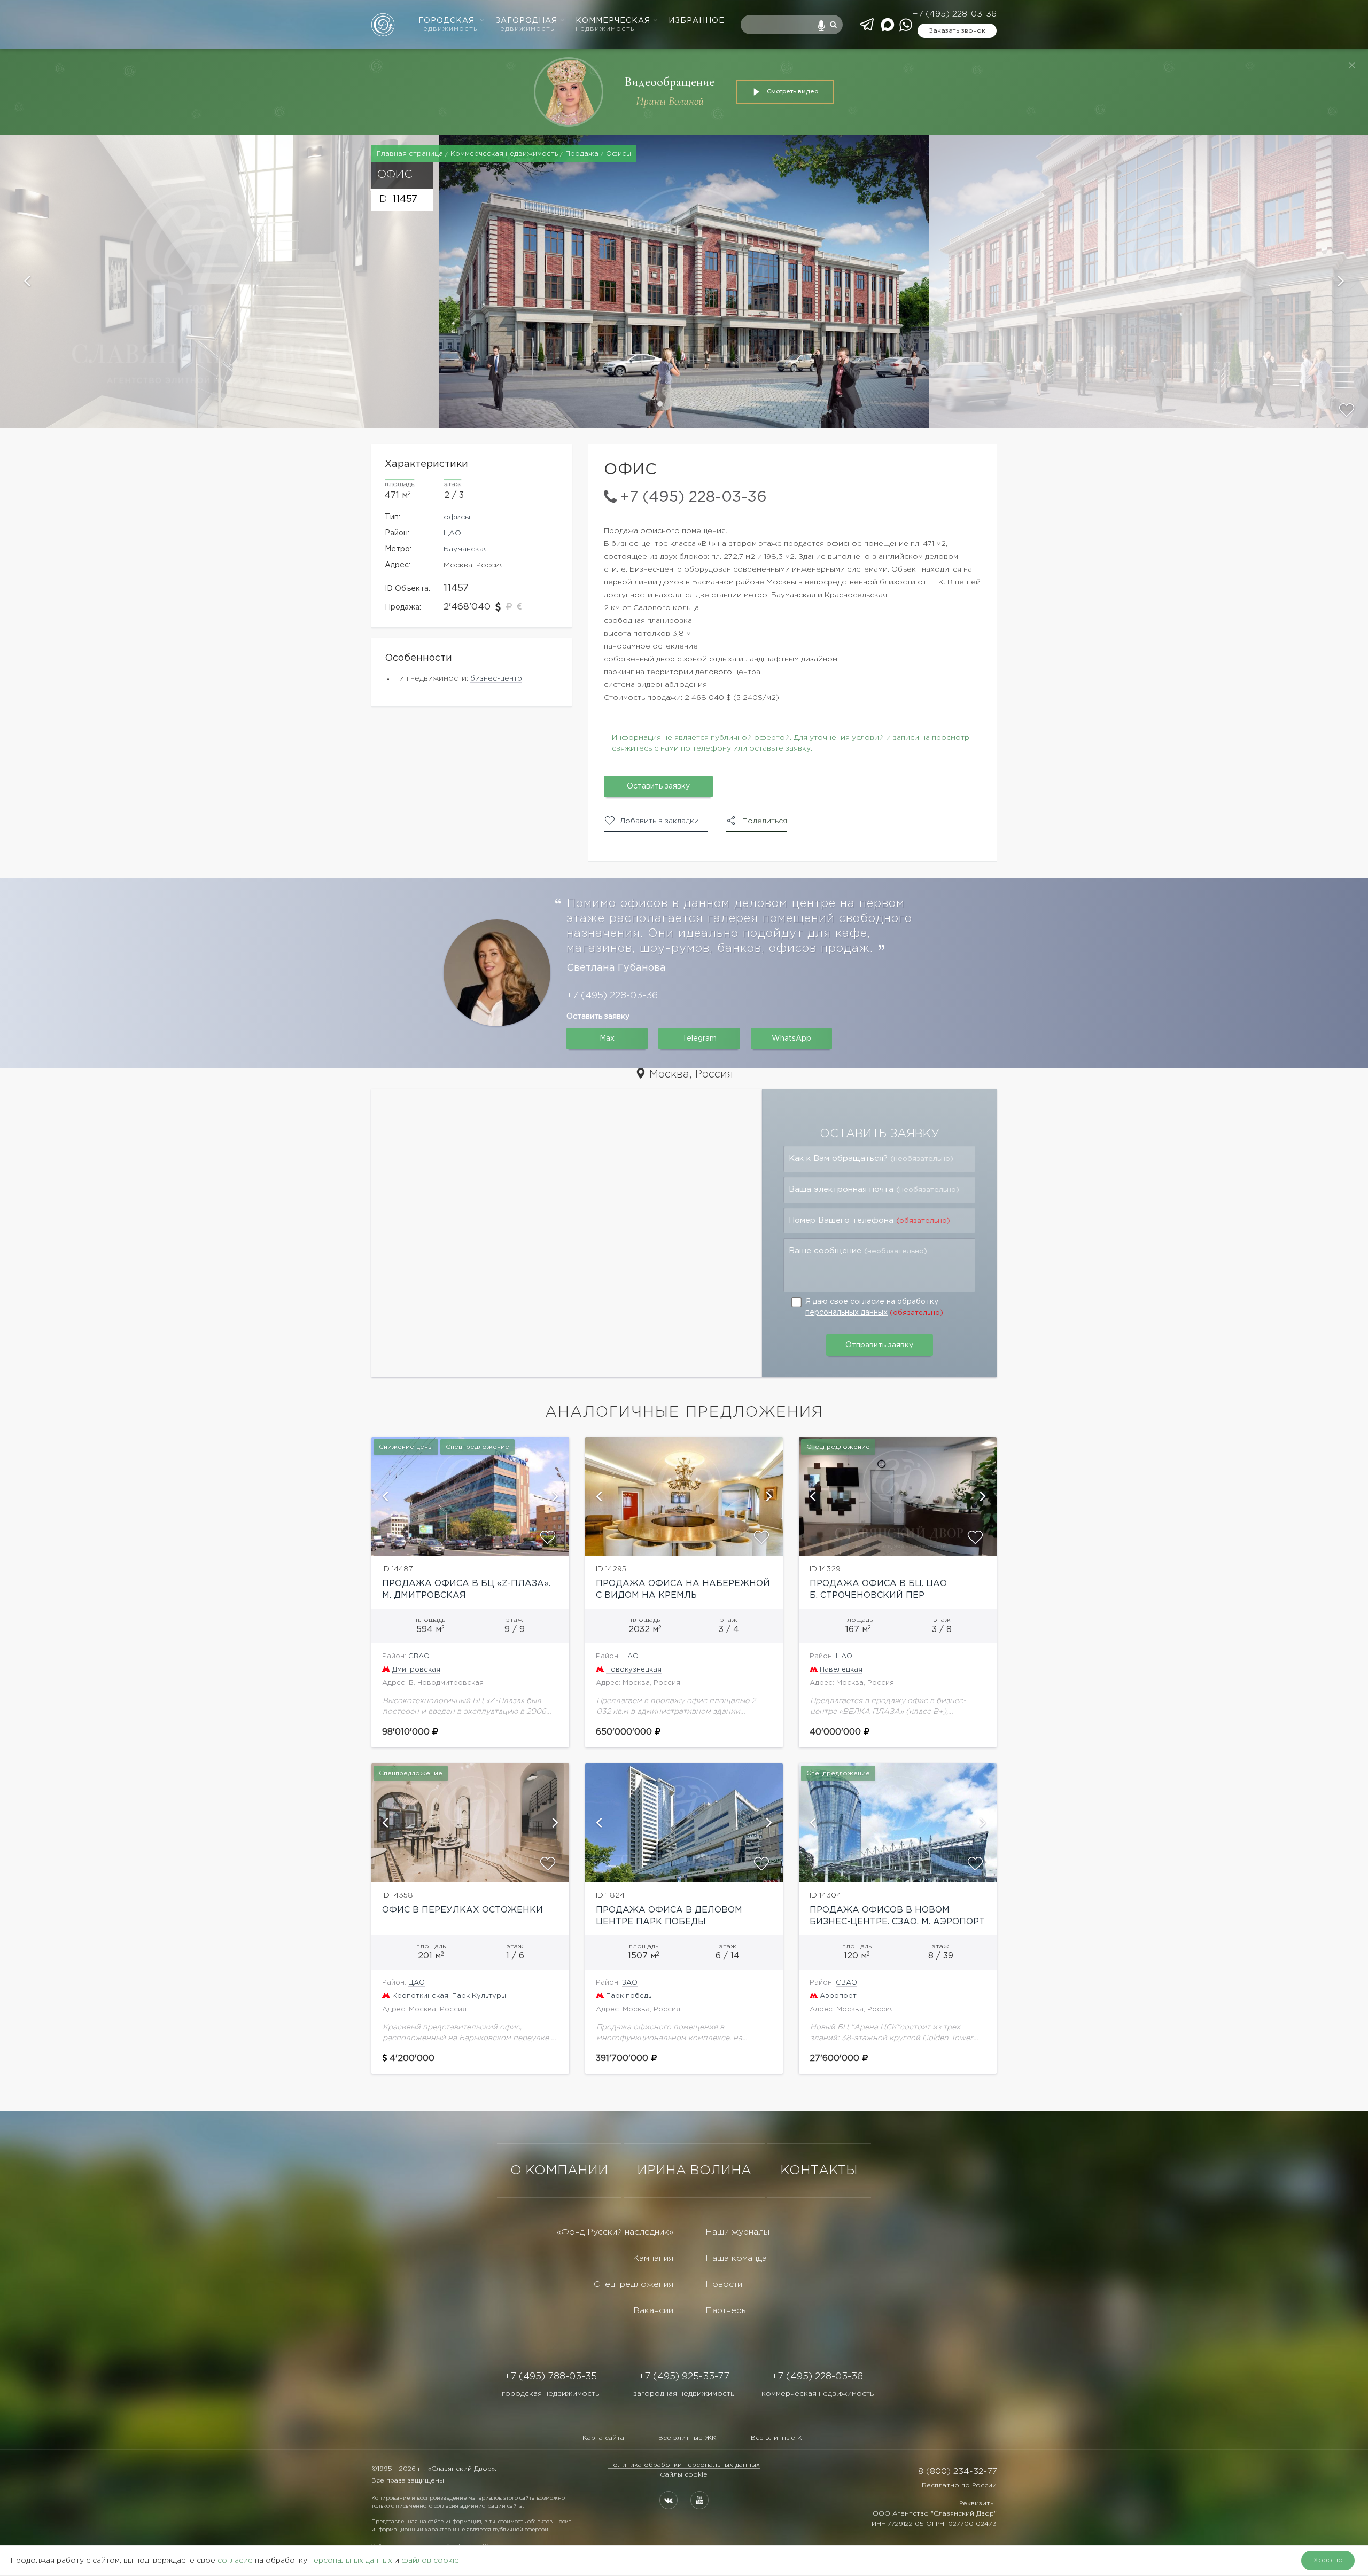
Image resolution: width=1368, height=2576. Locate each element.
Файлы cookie (684, 2475)
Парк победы (629, 1996)
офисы (457, 517)
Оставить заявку (658, 786)
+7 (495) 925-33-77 (684, 2377)
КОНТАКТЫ (819, 2171)
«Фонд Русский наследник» (615, 2232)
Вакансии (653, 2311)
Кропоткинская (420, 1996)
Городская (448, 25)
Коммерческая (613, 25)
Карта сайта (603, 2438)
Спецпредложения (634, 2285)
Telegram (699, 1039)
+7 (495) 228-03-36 (954, 14)
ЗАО (630, 1983)
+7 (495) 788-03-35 (551, 2377)
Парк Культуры (479, 1996)
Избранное (697, 21)
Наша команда (736, 2258)
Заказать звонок (957, 31)
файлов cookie (430, 2561)
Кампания (653, 2258)
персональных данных (846, 1313)
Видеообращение (670, 82)
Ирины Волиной (670, 101)
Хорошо (1328, 2560)
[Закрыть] (1352, 65)
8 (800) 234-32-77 (957, 2472)
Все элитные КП (779, 2438)
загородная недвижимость (684, 2394)
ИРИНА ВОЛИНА (694, 2171)
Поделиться (765, 821)
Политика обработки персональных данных (684, 2465)
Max (607, 1039)
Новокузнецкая (634, 1670)
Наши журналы (737, 2232)
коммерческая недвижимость (818, 2394)
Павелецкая (841, 1670)
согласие (867, 1302)
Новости (724, 2285)
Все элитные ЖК (687, 2438)
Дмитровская (416, 1670)
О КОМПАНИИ (559, 2171)
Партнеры (726, 2311)
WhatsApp (791, 1039)
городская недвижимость (550, 2394)
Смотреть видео (792, 91)
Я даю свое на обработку (874, 1307)
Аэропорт (838, 1996)
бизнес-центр (496, 678)
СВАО (419, 1656)
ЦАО (452, 533)
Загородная (526, 25)
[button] (220, 282)
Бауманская (466, 549)
